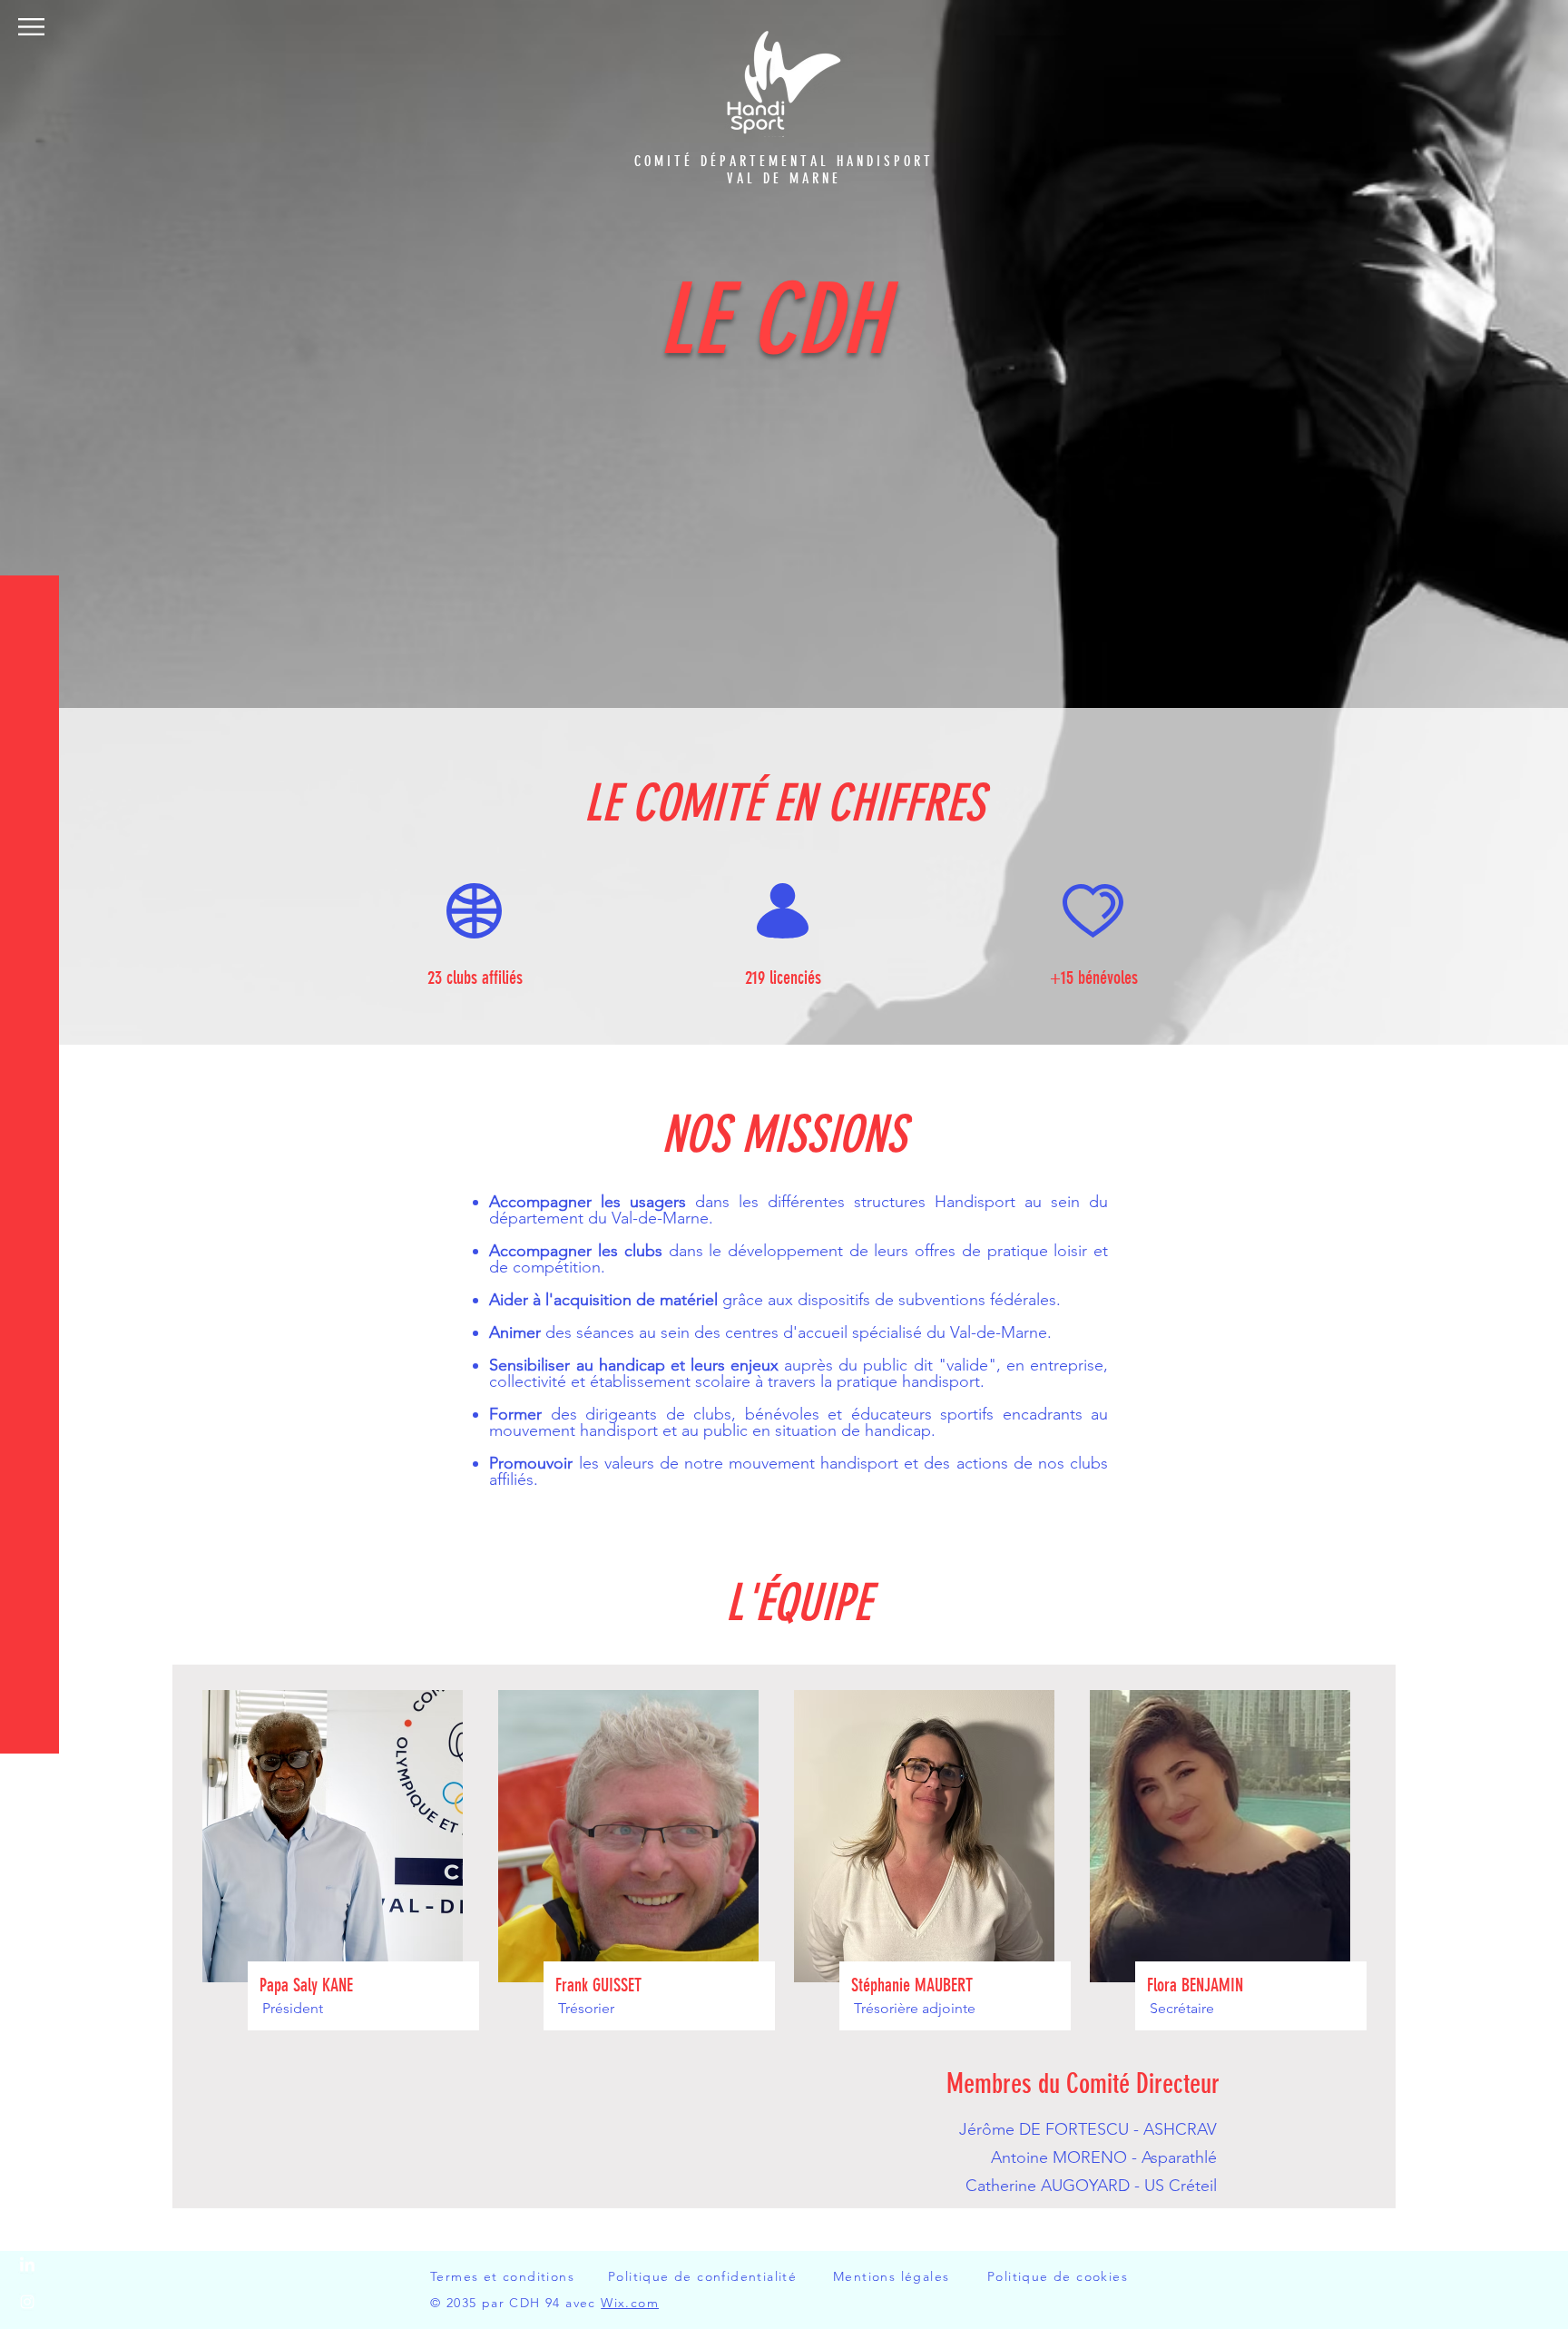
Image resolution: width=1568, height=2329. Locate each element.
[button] (31, 27)
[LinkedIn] (27, 2265)
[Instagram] (27, 2302)
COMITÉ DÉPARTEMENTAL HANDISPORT (784, 161)
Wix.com (630, 2303)
